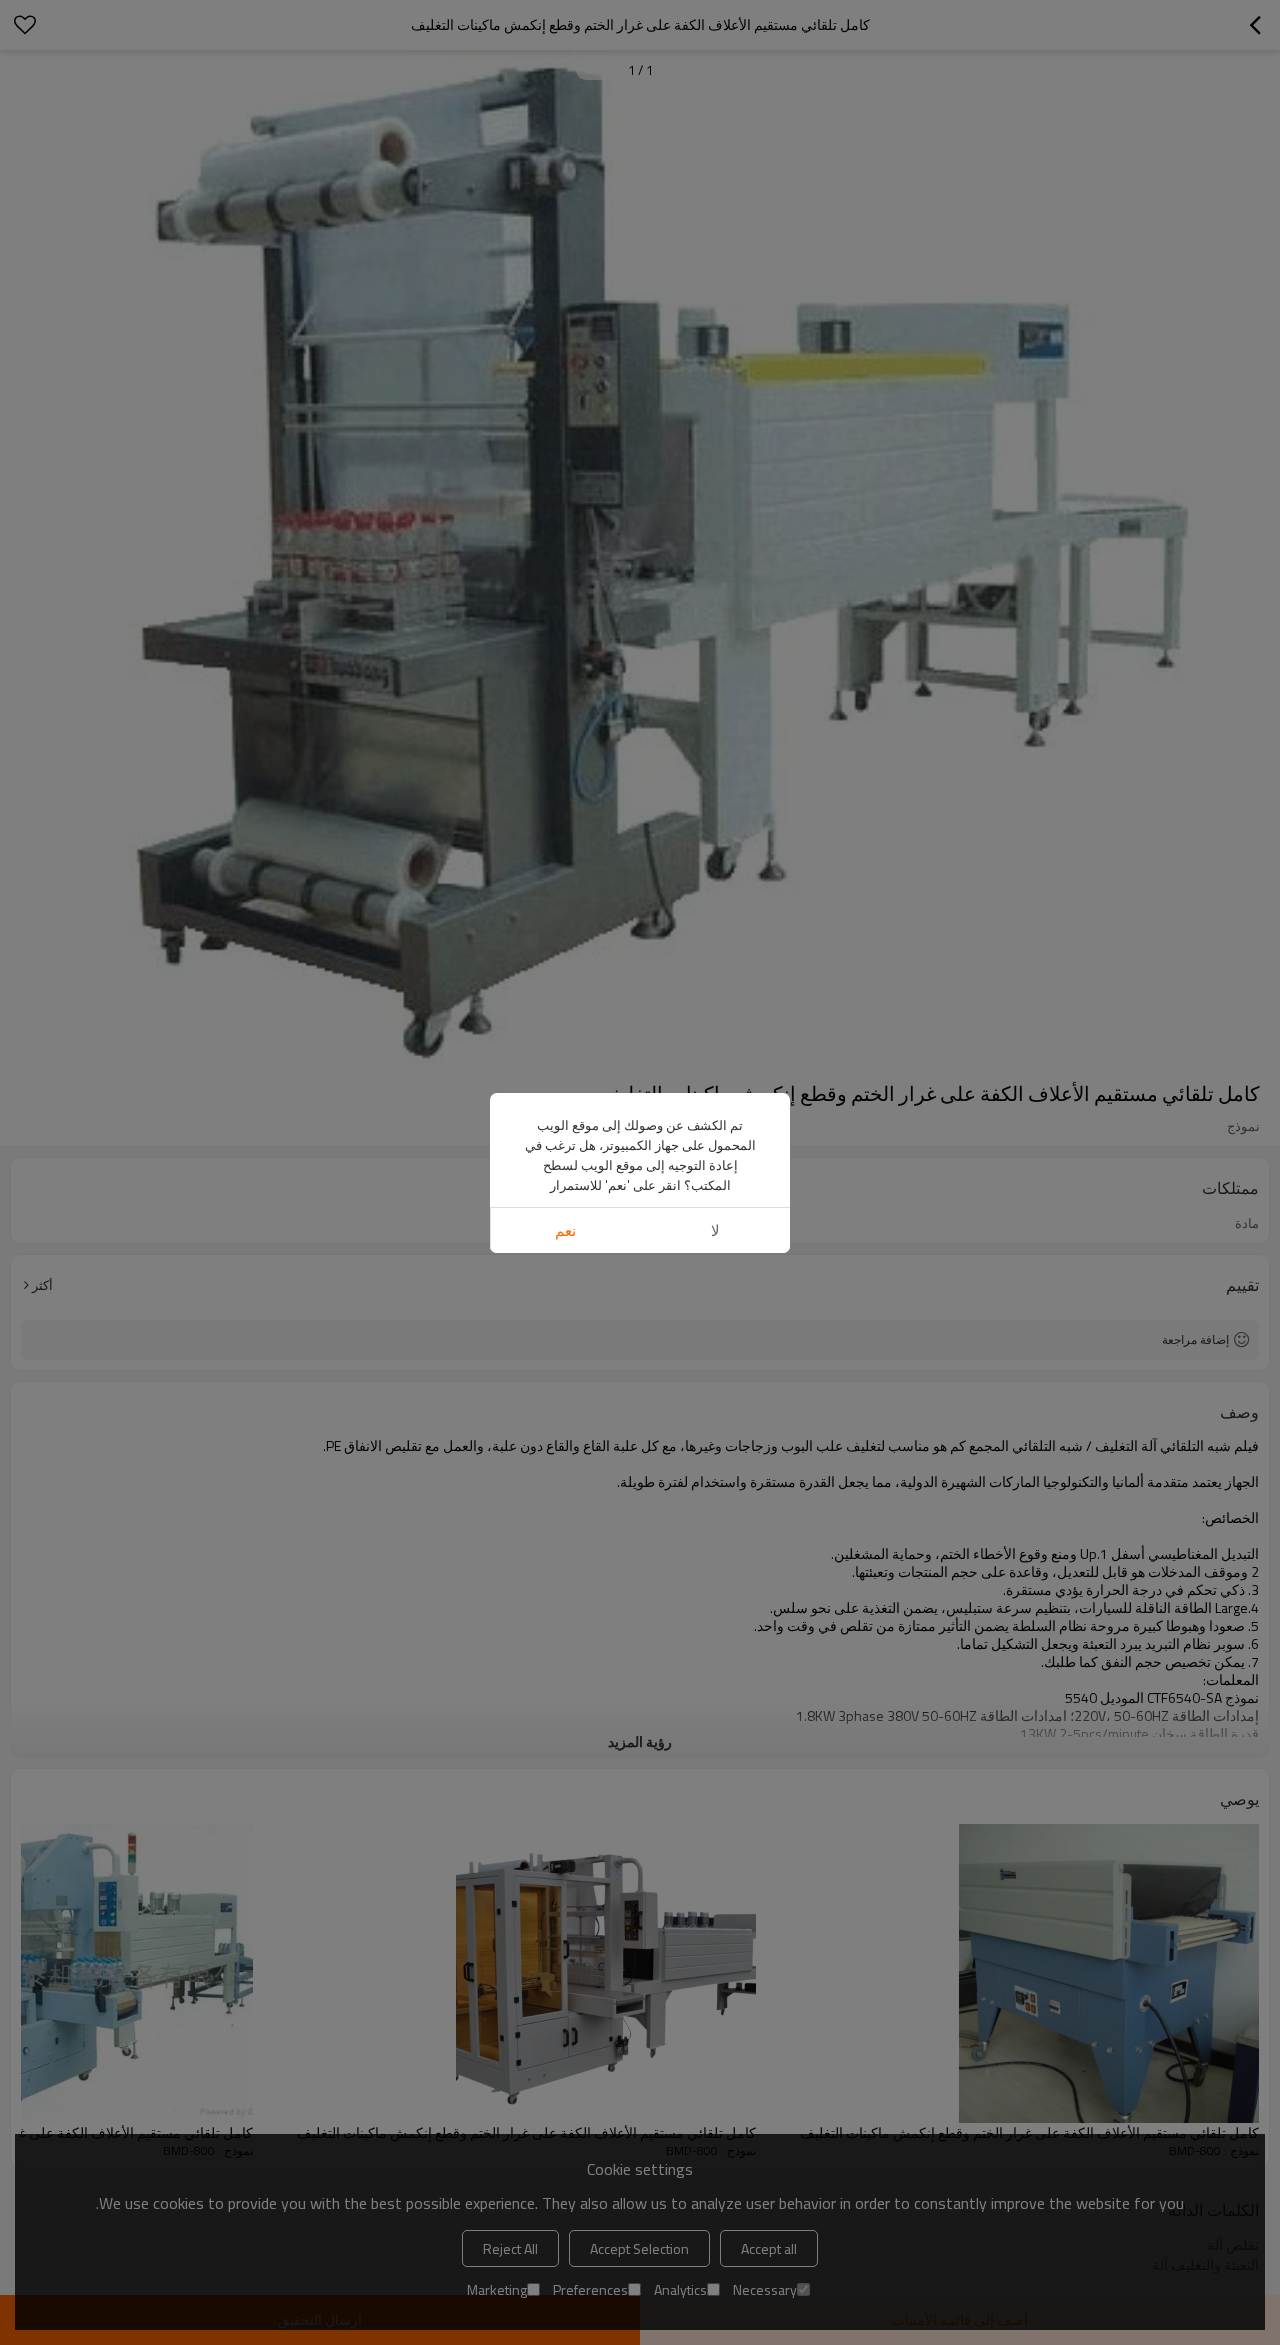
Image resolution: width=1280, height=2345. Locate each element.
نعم (565, 1230)
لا (715, 1230)
